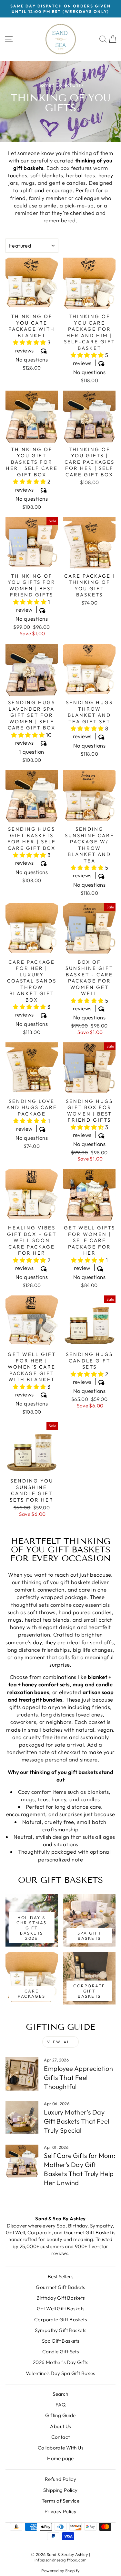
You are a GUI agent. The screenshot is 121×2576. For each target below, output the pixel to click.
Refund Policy (60, 2479)
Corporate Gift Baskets (60, 2320)
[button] (30, 342)
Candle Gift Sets (61, 2352)
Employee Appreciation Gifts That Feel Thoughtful (78, 2077)
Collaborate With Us (60, 2448)
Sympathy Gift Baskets (61, 2330)
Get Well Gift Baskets (61, 2309)
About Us (60, 2426)
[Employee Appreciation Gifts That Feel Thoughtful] (22, 2074)
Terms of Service (61, 2501)
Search (60, 2394)
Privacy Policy (61, 2511)
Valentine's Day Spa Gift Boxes (60, 2373)
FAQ (60, 2405)
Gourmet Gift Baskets (60, 2287)
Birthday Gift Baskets (61, 2298)
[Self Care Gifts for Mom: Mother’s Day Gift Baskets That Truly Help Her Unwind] (22, 2161)
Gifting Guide (60, 2415)
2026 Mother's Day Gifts (61, 2362)
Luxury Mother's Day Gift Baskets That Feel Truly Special (76, 2121)
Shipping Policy (60, 2490)
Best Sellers (60, 2276)
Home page (60, 2458)
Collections (68, 85)
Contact (61, 2437)
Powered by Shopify (60, 2570)
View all (61, 2042)
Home (44, 85)
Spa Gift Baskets (61, 2341)
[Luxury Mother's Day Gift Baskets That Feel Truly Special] (22, 2117)
